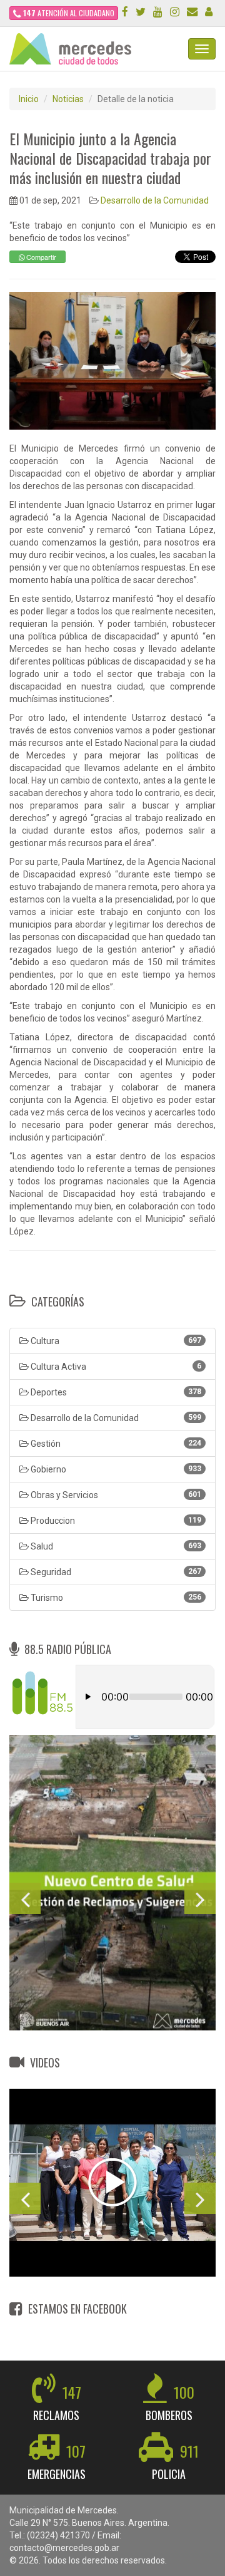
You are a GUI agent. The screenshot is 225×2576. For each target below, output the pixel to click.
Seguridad (115, 1572)
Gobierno (115, 1469)
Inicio (29, 99)
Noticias (68, 99)
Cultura (115, 1341)
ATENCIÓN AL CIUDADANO (69, 13)
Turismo (115, 1598)
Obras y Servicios (115, 1495)
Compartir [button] (40, 257)
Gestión (115, 1444)
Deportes (115, 1392)
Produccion (115, 1521)
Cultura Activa (115, 1367)
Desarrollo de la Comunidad (155, 200)
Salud (115, 1546)
